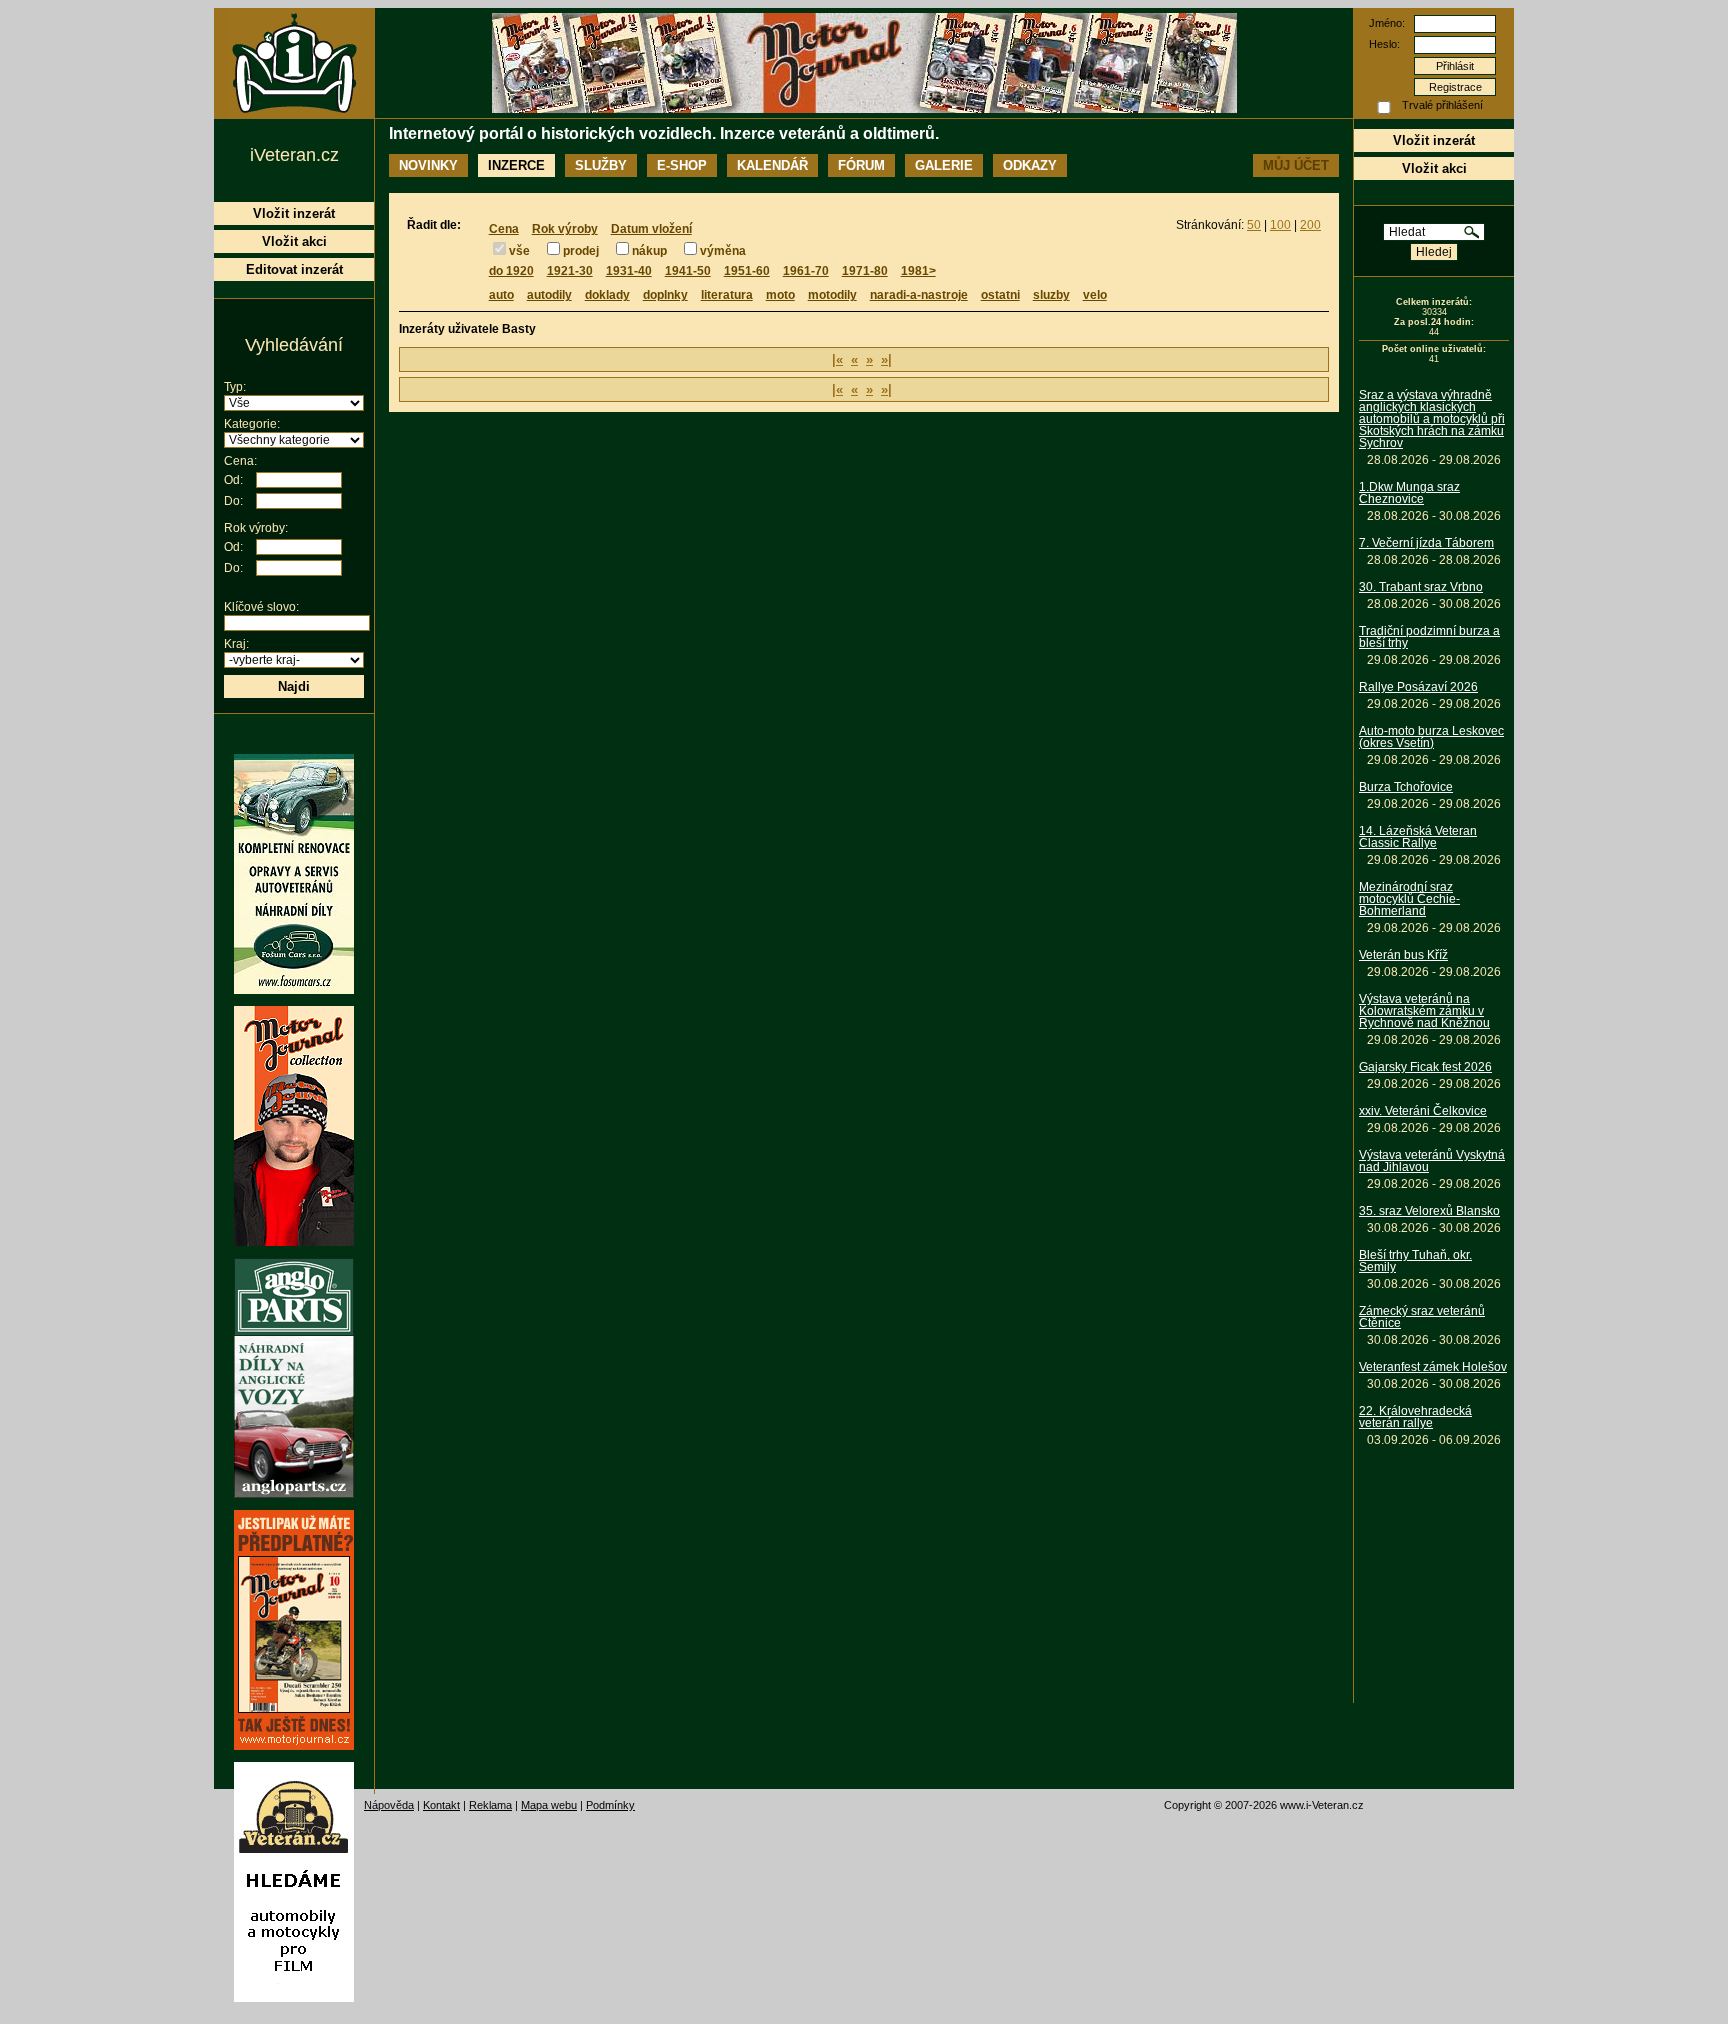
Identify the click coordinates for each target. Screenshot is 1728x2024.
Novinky (428, 165)
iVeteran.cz (294, 154)
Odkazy (1030, 165)
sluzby (1051, 295)
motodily (832, 295)
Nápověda (389, 1805)
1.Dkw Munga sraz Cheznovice (1409, 493)
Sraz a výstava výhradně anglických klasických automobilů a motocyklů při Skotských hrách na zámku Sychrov (1432, 419)
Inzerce (516, 165)
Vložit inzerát (1434, 140)
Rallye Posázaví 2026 (1418, 687)
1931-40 (629, 271)
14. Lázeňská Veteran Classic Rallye (1418, 837)
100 (1280, 225)
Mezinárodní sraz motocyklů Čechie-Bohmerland (1409, 899)
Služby (601, 165)
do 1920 (511, 271)
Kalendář (772, 165)
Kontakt (441, 1805)
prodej (581, 251)
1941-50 (688, 271)
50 (1254, 225)
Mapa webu (549, 1805)
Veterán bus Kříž (1403, 955)
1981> (918, 271)
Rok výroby (565, 229)
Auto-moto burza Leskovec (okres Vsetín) (1431, 737)
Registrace (1455, 87)
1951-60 (747, 271)
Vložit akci (1434, 168)
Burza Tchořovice (1406, 787)
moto (780, 295)
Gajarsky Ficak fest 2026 (1425, 1067)
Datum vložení (651, 229)
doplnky (665, 295)
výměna (723, 251)
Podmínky (610, 1805)
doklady (607, 295)
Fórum (861, 165)
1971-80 (865, 271)
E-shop (682, 165)
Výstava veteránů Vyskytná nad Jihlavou (1432, 1161)
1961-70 (806, 271)
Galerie (944, 165)
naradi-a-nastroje (919, 295)
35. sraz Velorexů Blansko (1429, 1211)
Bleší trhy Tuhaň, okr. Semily (1415, 1261)
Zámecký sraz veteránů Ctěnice (1422, 1317)
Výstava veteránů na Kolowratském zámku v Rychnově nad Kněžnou (1424, 1011)
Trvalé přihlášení (1442, 105)
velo (1095, 295)
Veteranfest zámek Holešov (1433, 1367)
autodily (549, 295)
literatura (727, 295)
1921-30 (570, 271)
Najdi (294, 686)
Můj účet (1296, 165)
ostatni (1000, 295)
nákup (649, 251)
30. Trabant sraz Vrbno (1421, 587)
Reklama (490, 1805)
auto (501, 295)
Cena (504, 229)
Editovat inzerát (294, 269)
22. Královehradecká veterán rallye (1415, 1417)
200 (1310, 225)
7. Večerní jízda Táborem (1426, 543)
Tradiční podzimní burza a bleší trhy (1429, 637)
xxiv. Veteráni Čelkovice (1423, 1111)
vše (519, 251)
